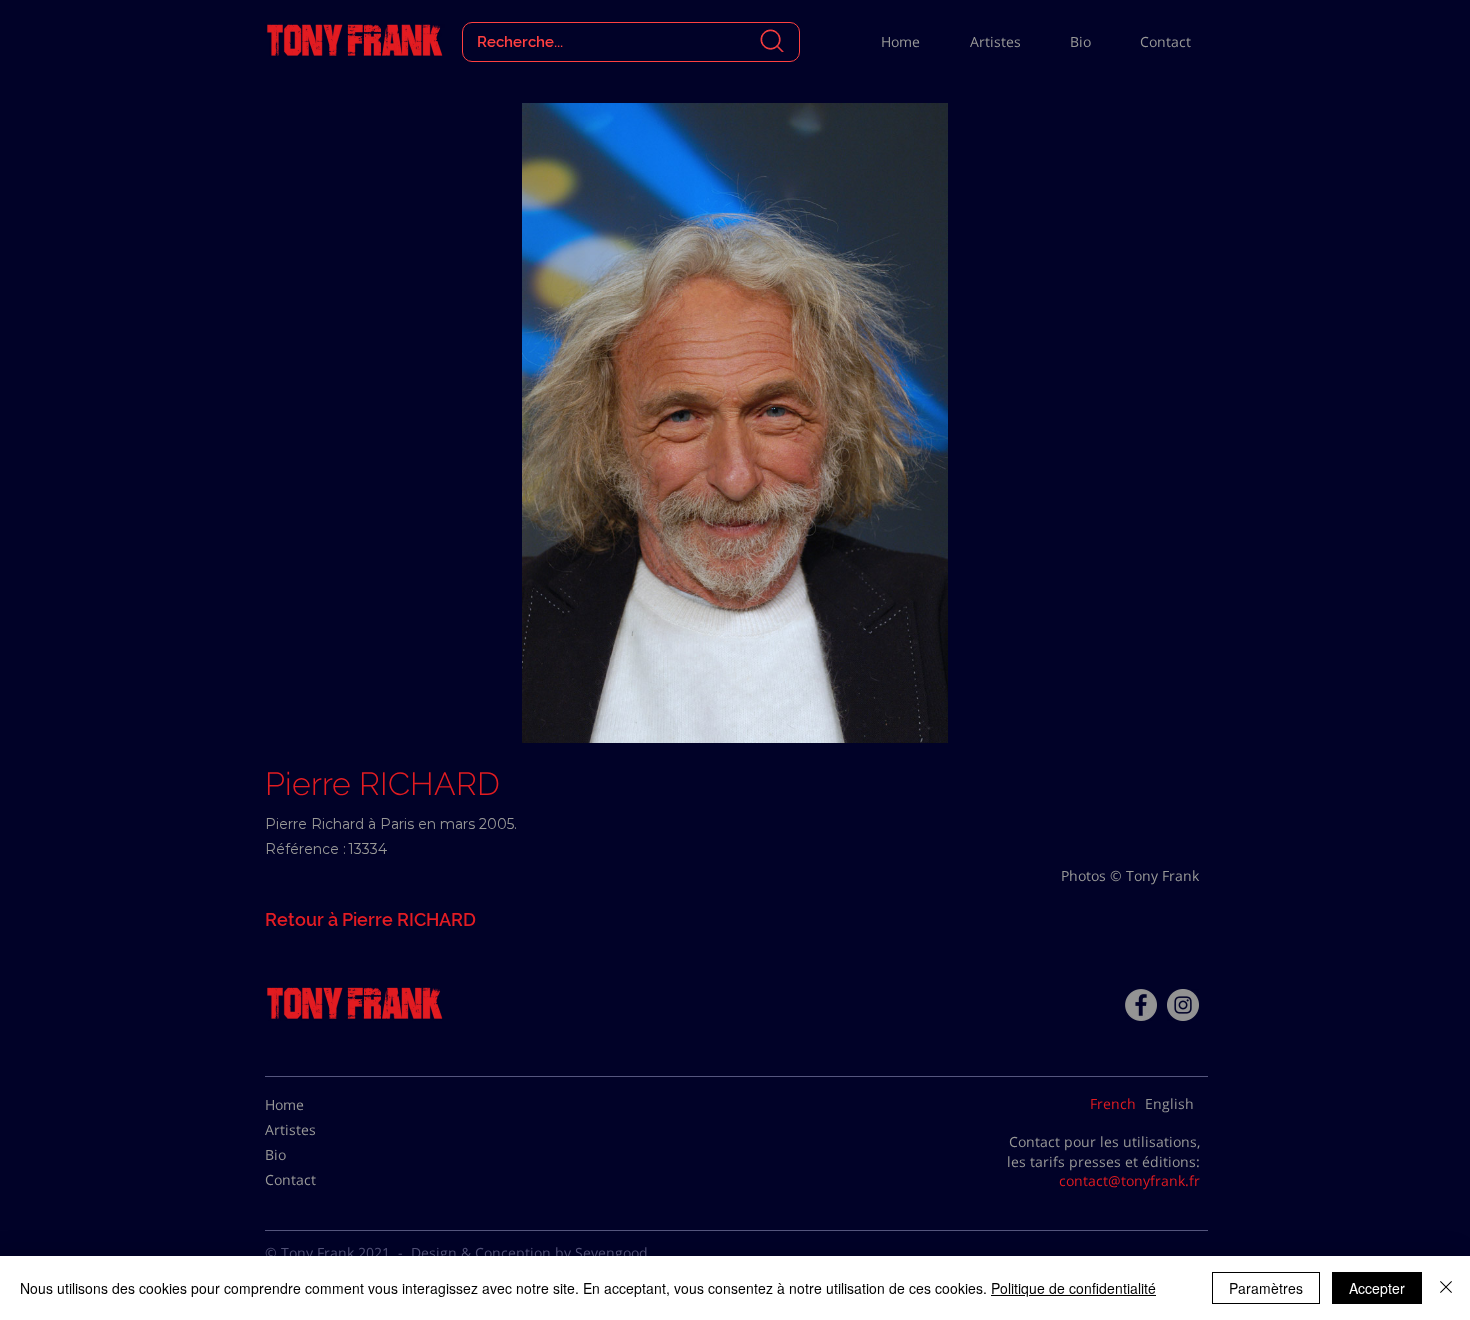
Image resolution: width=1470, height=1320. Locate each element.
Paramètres (1266, 1288)
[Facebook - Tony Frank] (1141, 1005)
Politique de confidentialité (1073, 1288)
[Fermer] (1446, 1288)
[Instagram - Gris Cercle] (1183, 1005)
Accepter (1377, 1288)
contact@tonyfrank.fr (1129, 1180)
